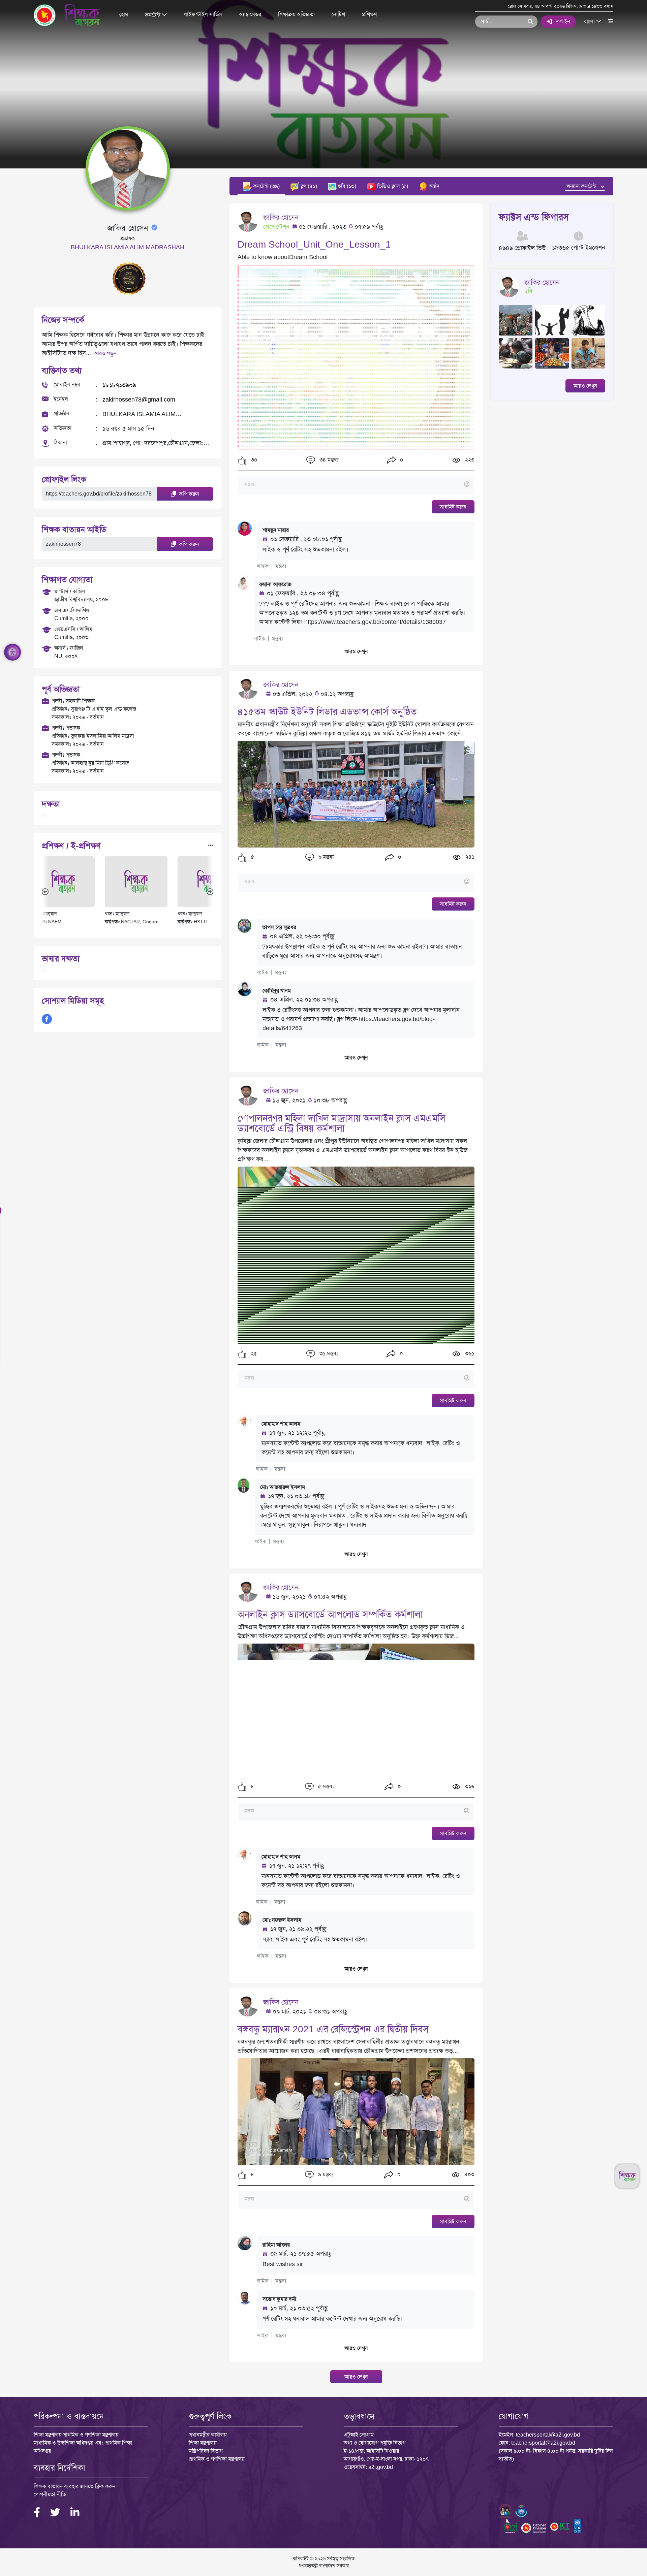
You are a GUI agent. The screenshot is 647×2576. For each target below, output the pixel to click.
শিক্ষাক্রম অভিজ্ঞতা (296, 14)
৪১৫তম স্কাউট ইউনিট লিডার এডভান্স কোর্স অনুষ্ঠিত (327, 712)
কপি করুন (188, 494)
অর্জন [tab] (434, 186)
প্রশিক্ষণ (369, 14)
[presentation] (45, 891)
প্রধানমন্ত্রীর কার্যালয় (208, 2435)
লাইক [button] (263, 566)
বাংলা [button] (590, 21)
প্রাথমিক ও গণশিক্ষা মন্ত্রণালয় (217, 2459)
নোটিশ (338, 14)
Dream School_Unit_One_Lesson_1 (314, 244)
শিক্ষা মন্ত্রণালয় (203, 2443)
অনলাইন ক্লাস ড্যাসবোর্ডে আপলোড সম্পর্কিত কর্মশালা (330, 1614)
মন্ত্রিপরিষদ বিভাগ (206, 2451)
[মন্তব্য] (356, 485)
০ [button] (401, 460)
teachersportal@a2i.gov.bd (548, 2435)
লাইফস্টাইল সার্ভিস (203, 14)
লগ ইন (563, 21)
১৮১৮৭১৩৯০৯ (119, 385)
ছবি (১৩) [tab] (346, 186)
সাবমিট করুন (453, 507)
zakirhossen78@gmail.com (139, 400)
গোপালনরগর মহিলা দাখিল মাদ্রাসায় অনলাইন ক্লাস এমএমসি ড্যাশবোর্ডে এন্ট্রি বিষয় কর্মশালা (342, 1123)
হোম (124, 14)
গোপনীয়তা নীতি (50, 2494)
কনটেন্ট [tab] (266, 186)
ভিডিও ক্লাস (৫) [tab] (392, 186)
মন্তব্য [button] (281, 566)
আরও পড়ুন (105, 353)
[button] (242, 460)
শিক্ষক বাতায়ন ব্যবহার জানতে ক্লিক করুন (75, 2486)
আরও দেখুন (356, 651)
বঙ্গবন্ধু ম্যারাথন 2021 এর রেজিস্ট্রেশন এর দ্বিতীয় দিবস (333, 2029)
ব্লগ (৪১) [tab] (308, 186)
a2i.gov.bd (381, 2467)
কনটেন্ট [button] (153, 15)
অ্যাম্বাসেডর (250, 14)
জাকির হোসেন (281, 217)
